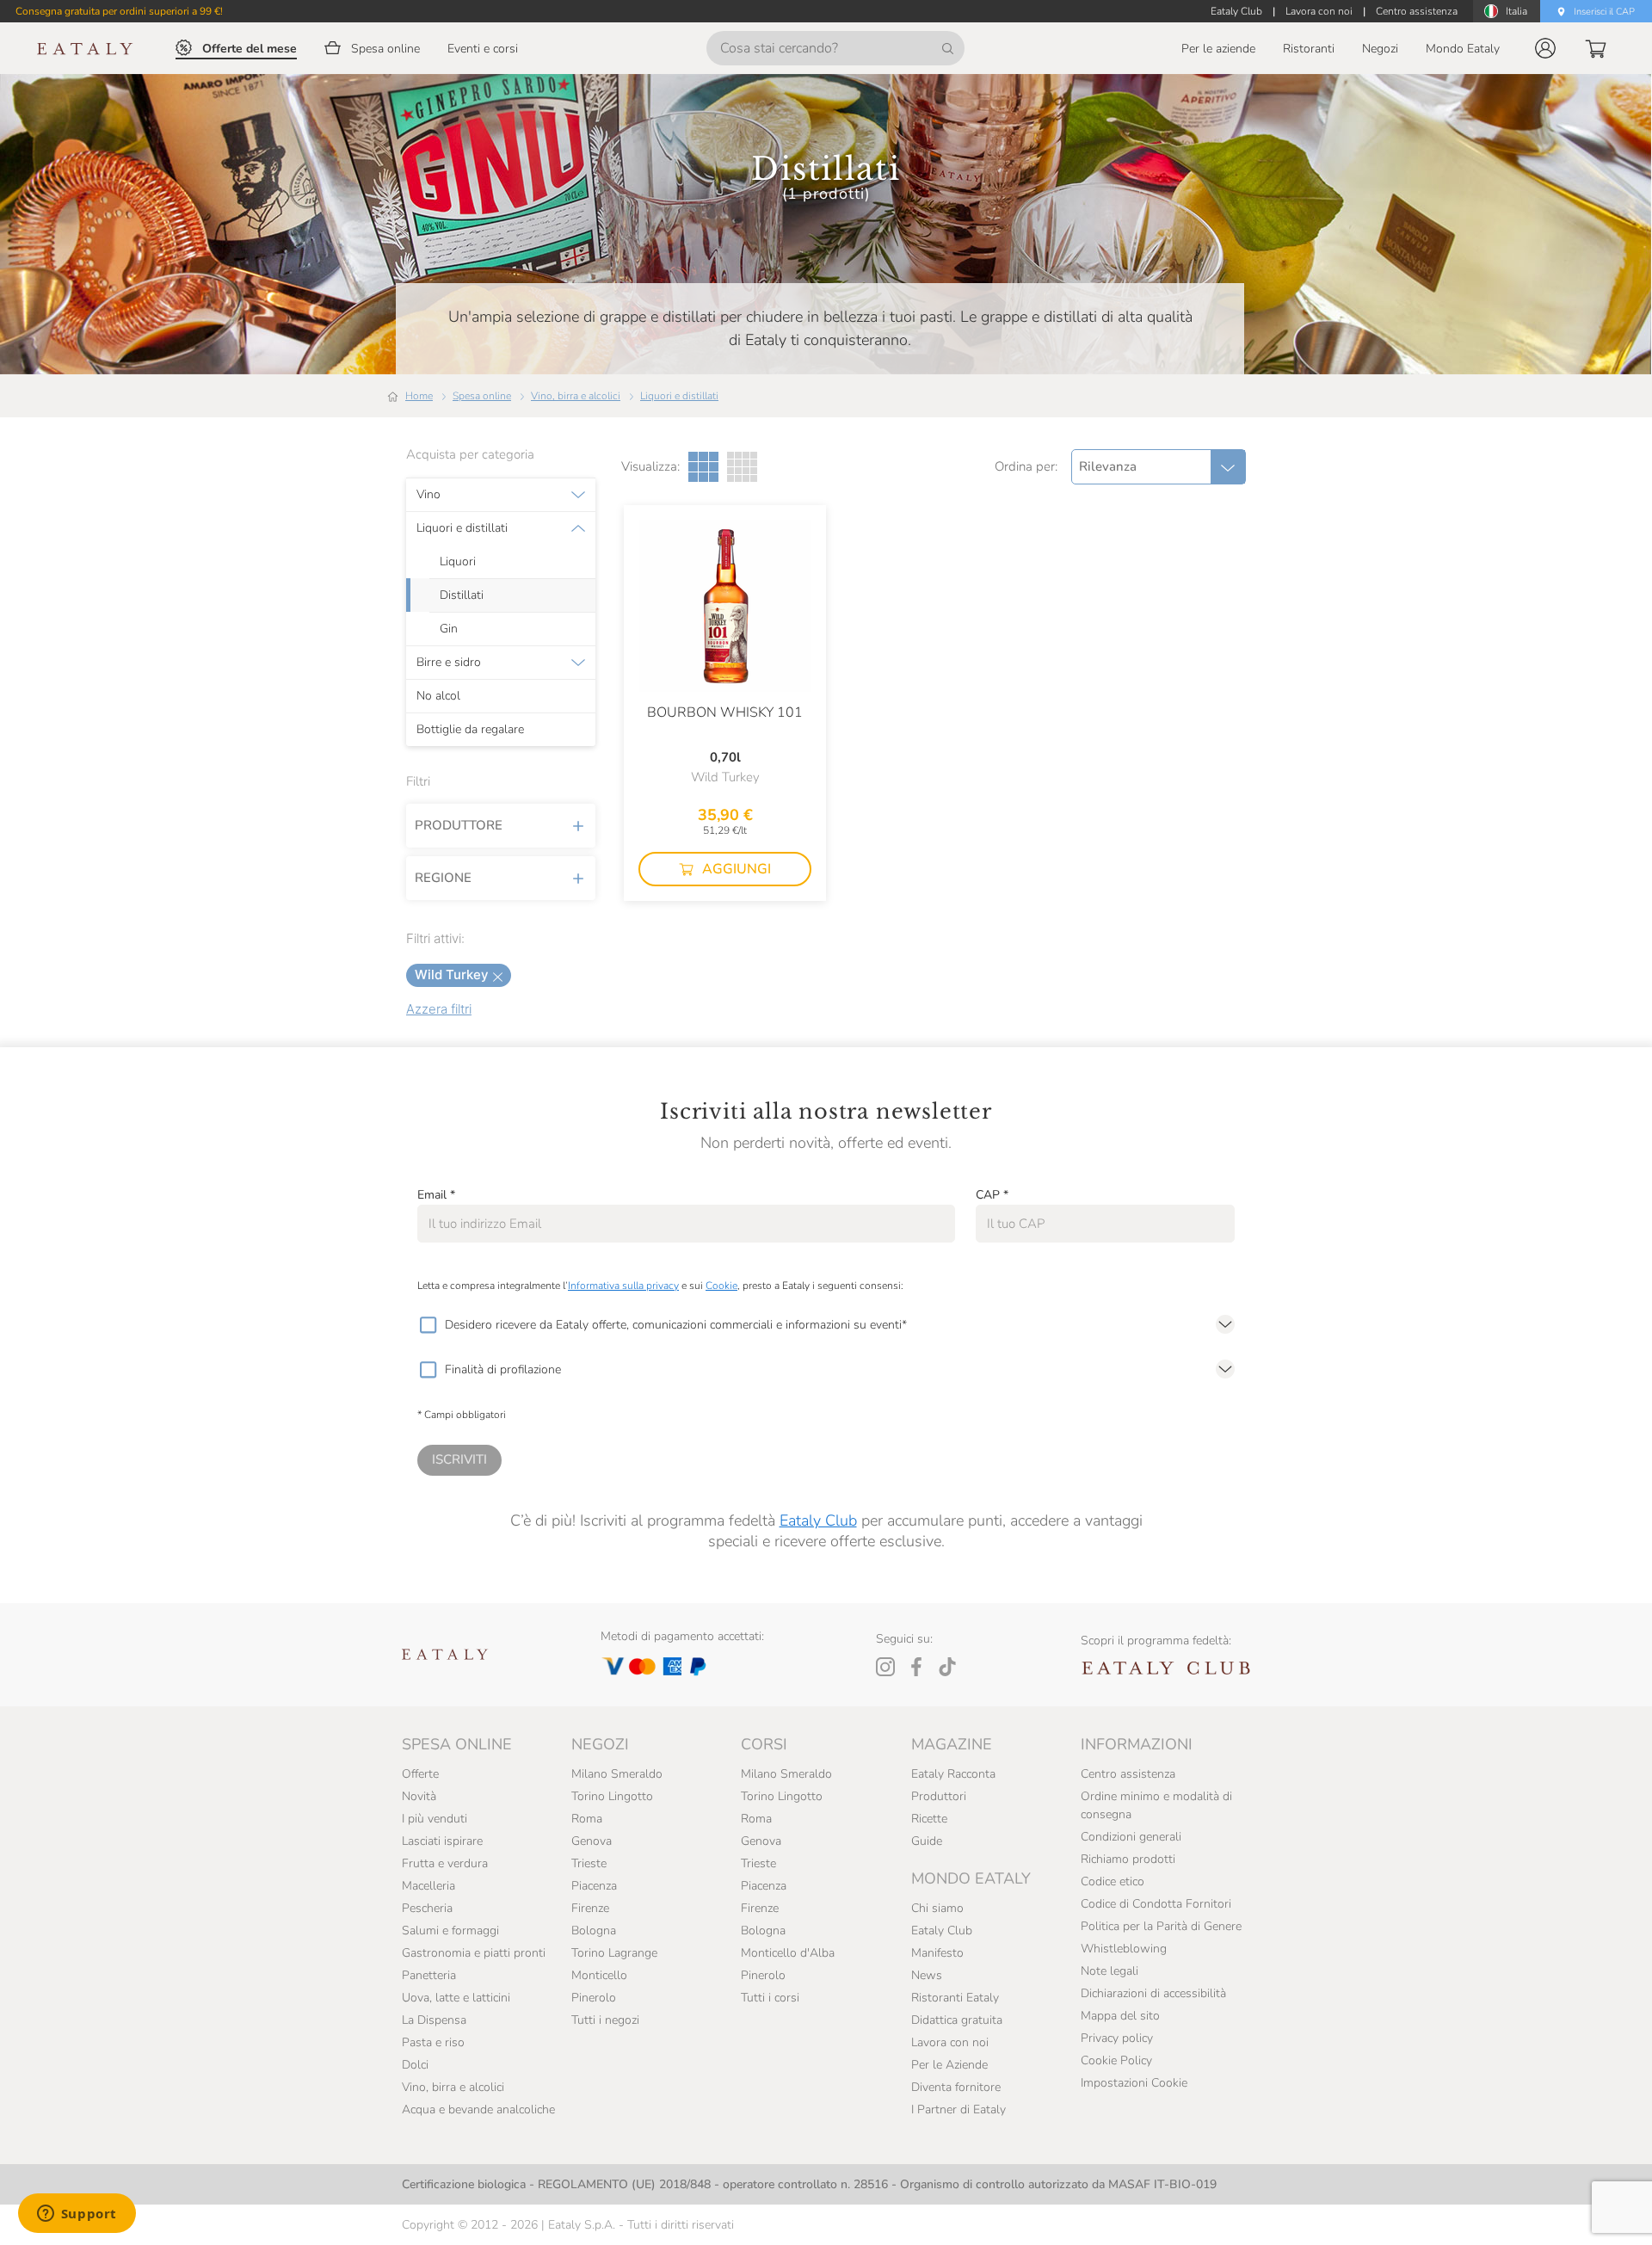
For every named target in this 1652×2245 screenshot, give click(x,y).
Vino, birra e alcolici (576, 396)
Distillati (462, 595)
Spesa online (482, 396)
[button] (1545, 48)
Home (419, 396)
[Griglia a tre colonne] (703, 467)
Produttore (459, 825)
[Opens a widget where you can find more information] (77, 2215)
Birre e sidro (449, 663)
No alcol (438, 696)
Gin (449, 629)
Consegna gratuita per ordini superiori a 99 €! (119, 11)
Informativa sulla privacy (623, 1286)
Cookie (721, 1286)
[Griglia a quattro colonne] (742, 467)
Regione (443, 878)
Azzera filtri (439, 1009)
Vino (428, 495)
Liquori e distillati (679, 396)
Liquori (458, 562)
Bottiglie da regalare (470, 730)
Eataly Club (818, 1520)
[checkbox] (428, 1325)
